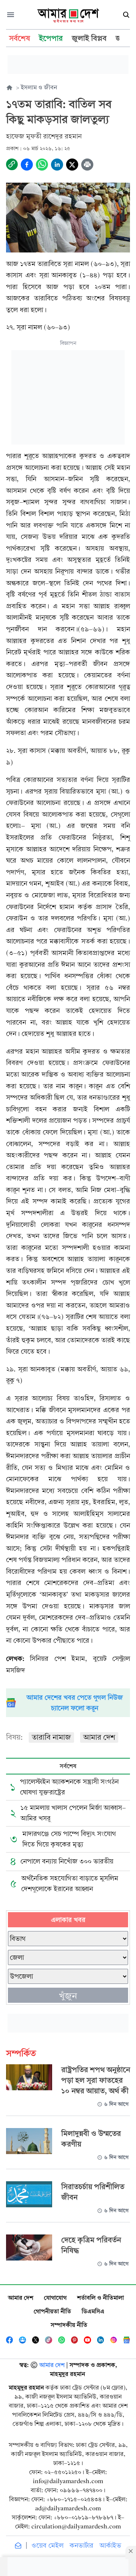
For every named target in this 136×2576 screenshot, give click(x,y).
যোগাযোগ (55, 2298)
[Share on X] (72, 165)
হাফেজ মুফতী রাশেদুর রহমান (44, 136)
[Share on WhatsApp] (42, 165)
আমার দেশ (99, 1737)
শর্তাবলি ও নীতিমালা (100, 2298)
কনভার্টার (81, 2546)
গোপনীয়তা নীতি (52, 2311)
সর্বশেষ (68, 1766)
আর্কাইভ (110, 2546)
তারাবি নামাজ (51, 1737)
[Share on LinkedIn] (57, 165)
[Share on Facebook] (27, 165)
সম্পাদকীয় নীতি (69, 2325)
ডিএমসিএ (93, 2311)
